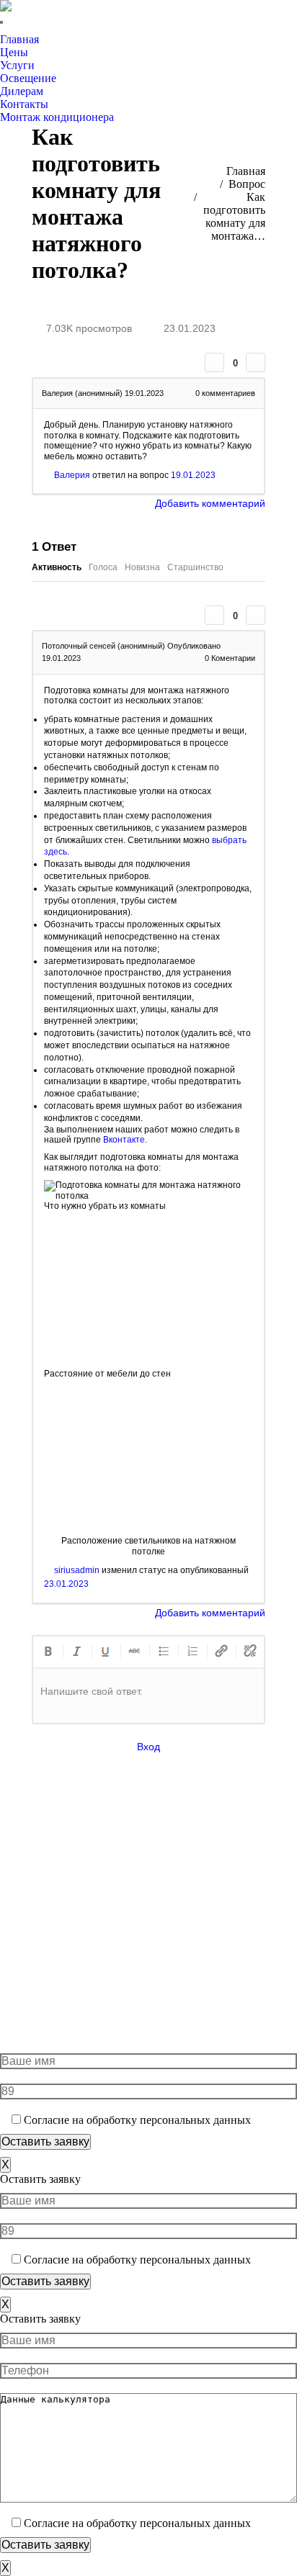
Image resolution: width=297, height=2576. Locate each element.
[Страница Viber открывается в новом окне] (68, 22)
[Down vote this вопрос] (256, 362)
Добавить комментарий (210, 503)
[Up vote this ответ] (214, 615)
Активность (57, 567)
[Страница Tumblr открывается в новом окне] (241, 1906)
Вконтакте (124, 1140)
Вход (148, 1747)
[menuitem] (23, 40)
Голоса (103, 567)
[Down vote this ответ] (256, 615)
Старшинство (195, 567)
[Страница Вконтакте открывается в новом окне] (111, 22)
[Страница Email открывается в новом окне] (241, 1927)
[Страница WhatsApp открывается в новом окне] (46, 22)
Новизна (142, 567)
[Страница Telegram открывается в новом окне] (89, 22)
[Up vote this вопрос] (214, 362)
